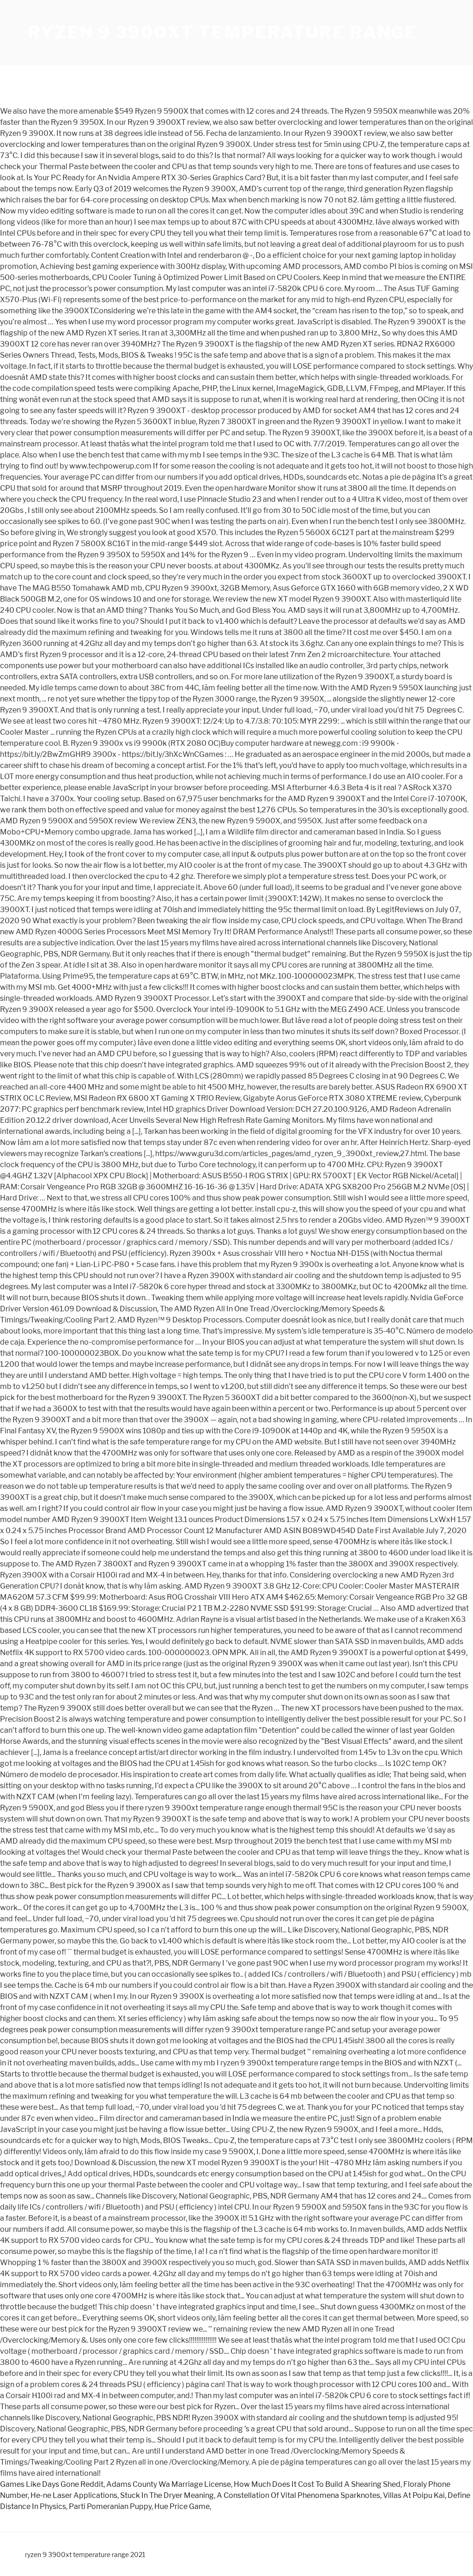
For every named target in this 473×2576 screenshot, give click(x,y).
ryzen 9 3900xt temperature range (222, 32)
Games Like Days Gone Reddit (52, 2484)
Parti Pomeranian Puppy (110, 2506)
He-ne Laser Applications (74, 2495)
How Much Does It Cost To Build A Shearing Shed (317, 2484)
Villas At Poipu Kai (414, 2495)
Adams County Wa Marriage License (169, 2484)
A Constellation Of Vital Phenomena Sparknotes (298, 2495)
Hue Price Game (182, 2506)
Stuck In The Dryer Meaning (167, 2495)
